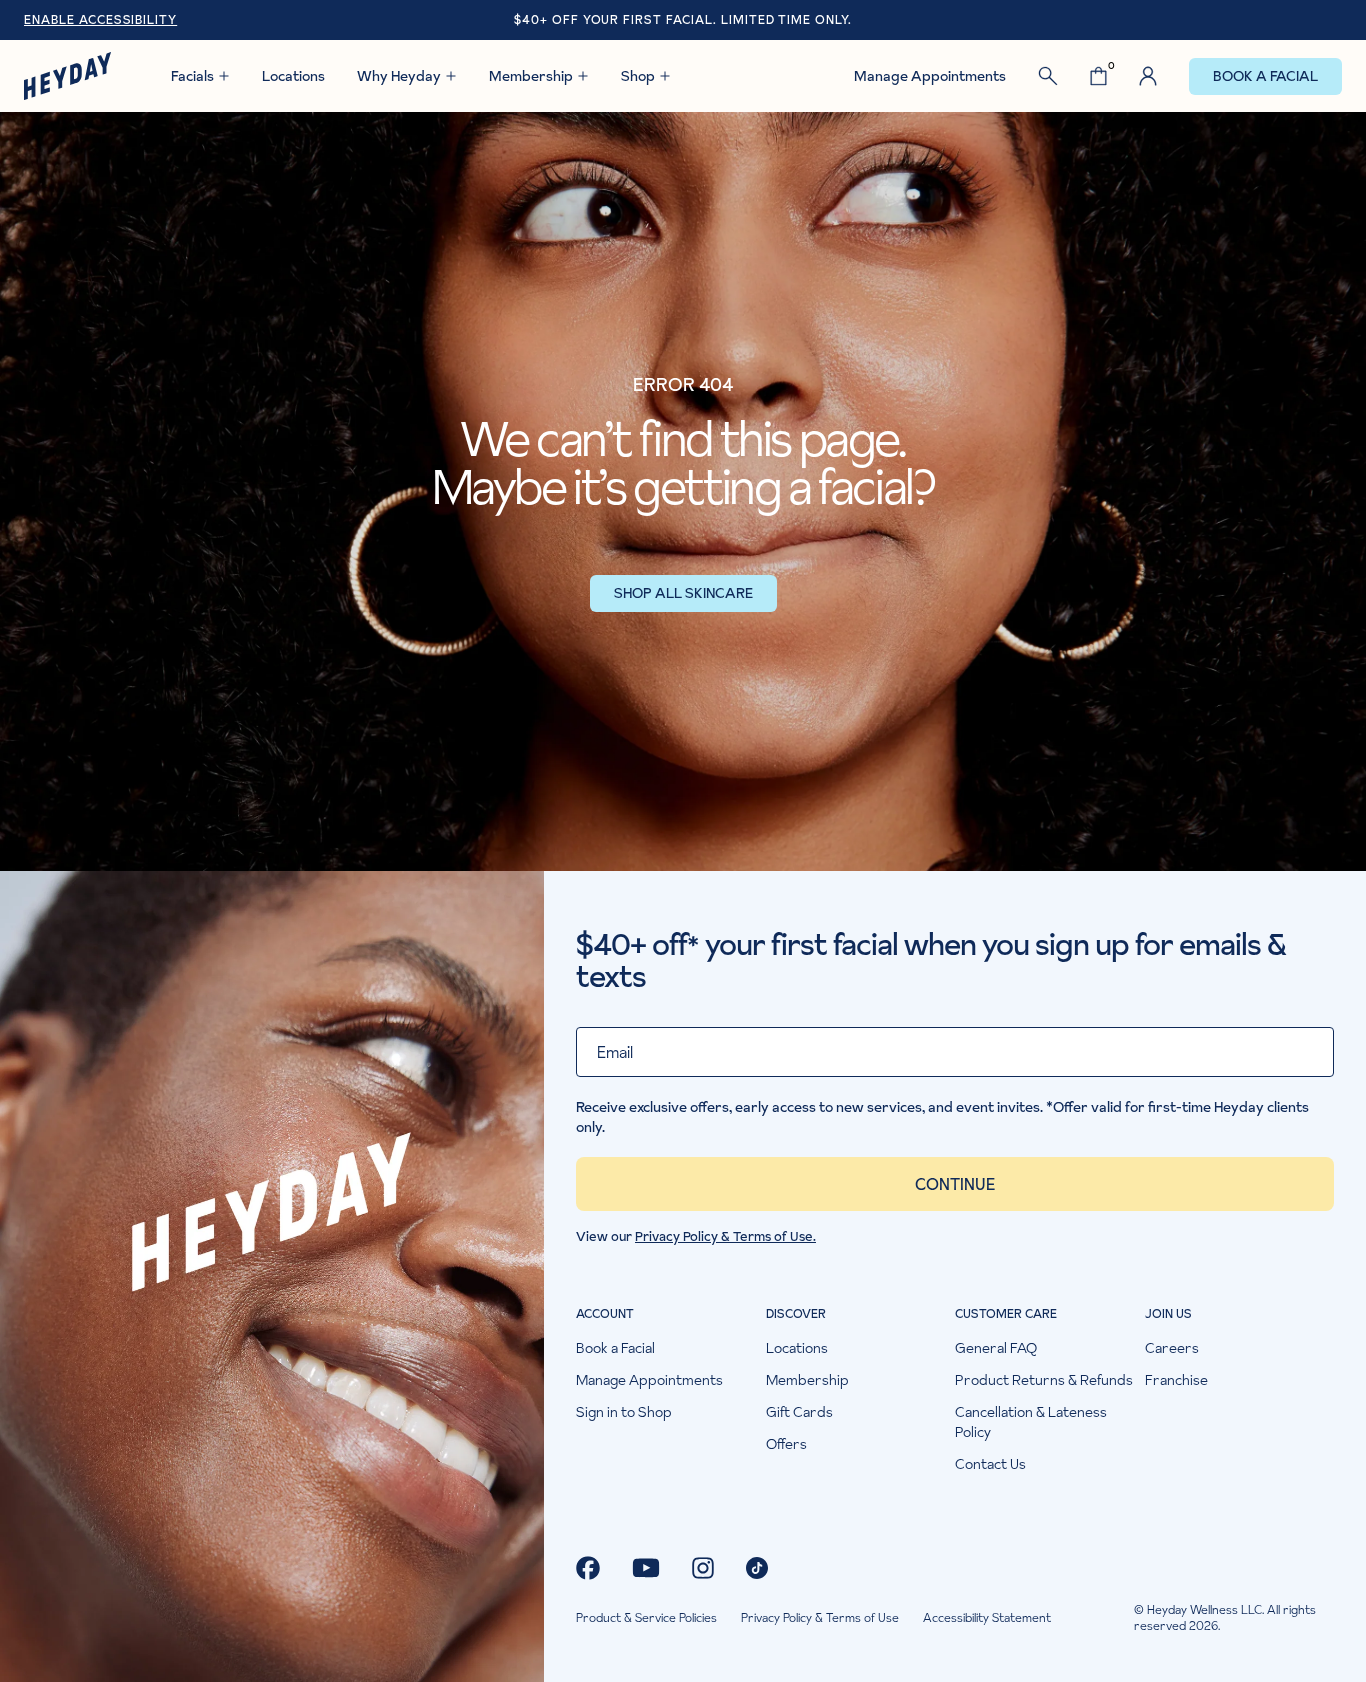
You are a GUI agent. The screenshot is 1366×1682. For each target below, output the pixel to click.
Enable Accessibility (100, 20)
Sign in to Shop (624, 1412)
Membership (531, 76)
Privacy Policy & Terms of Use (820, 1618)
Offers (786, 1444)
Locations (293, 76)
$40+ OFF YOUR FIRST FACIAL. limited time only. (683, 19)
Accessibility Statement (987, 1618)
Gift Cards (799, 1412)
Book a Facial (1265, 76)
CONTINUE (955, 1184)
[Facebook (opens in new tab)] (588, 1568)
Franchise (1176, 1380)
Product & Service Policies (646, 1618)
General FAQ (996, 1348)
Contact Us (990, 1464)
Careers (1172, 1348)
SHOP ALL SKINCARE (683, 593)
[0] (1098, 76)
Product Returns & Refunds (1044, 1380)
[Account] (1148, 76)
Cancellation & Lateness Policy (1031, 1422)
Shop (638, 76)
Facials (192, 76)
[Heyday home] (67, 76)
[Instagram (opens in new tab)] (703, 1568)
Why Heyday (399, 76)
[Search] (1048, 76)
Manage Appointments (930, 76)
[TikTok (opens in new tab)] (757, 1568)
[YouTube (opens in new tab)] (646, 1568)
